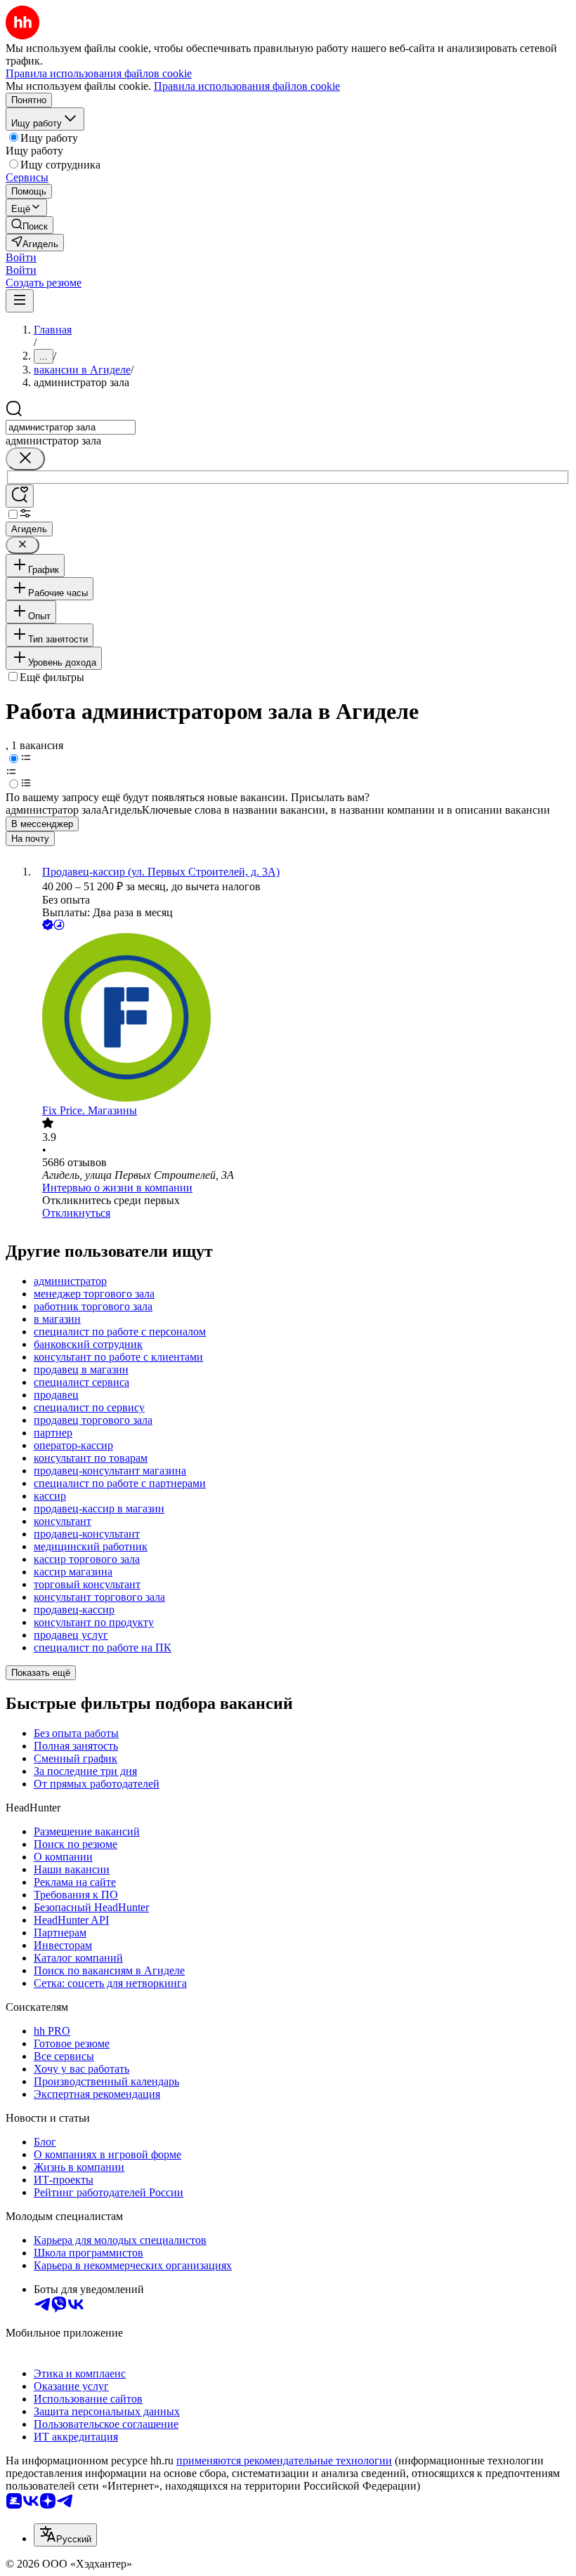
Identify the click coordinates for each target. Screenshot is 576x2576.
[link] (30, 225)
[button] (21, 257)
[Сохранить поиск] (20, 496)
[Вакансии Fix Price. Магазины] (302, 1019)
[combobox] (71, 427)
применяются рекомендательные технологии (284, 2461)
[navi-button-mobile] (20, 301)
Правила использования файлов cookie (247, 86)
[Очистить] (25, 459)
